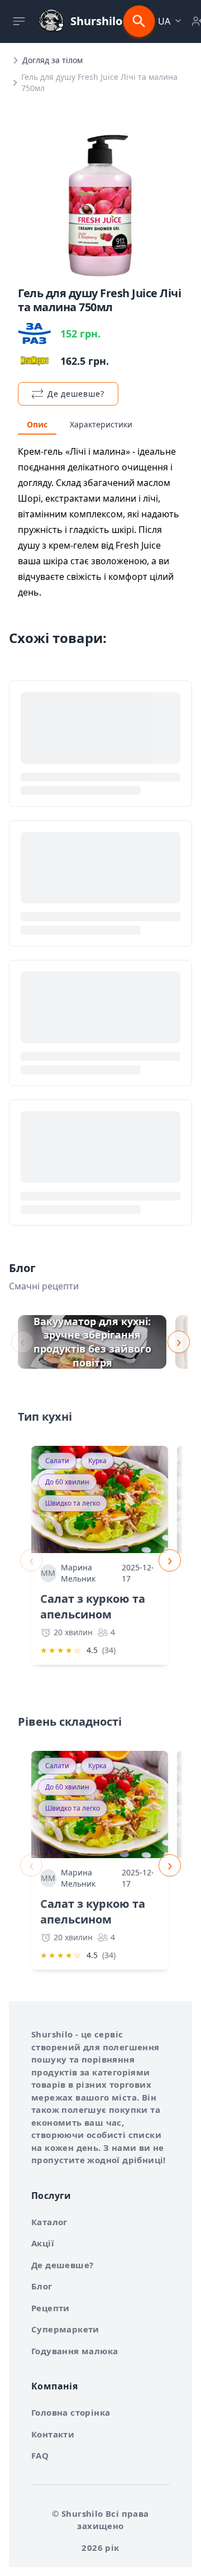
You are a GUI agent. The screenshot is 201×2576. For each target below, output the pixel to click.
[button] (171, 21)
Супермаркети (65, 2329)
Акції (43, 2243)
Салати (57, 1461)
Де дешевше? (62, 2265)
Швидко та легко (73, 1503)
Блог (42, 2286)
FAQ (40, 2455)
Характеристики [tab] (101, 424)
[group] (92, 1342)
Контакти (53, 2434)
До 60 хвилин (67, 1482)
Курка (97, 1461)
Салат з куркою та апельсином (93, 1606)
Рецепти (51, 2308)
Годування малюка (75, 2351)
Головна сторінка (71, 2412)
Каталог (49, 2222)
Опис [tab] (37, 424)
